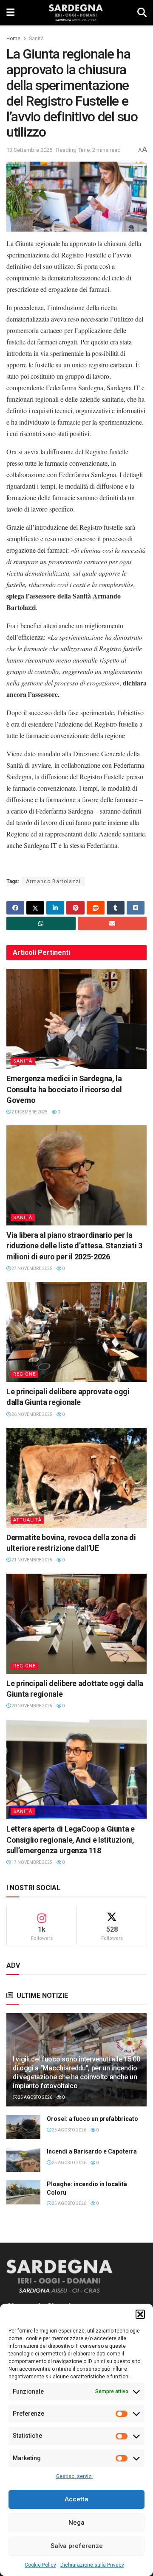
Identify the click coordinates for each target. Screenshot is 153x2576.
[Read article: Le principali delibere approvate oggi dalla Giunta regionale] (76, 1332)
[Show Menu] (10, 13)
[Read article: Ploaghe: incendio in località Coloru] (23, 2192)
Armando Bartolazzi (53, 881)
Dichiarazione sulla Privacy (92, 2565)
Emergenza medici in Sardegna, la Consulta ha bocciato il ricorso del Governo (64, 1089)
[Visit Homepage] (76, 13)
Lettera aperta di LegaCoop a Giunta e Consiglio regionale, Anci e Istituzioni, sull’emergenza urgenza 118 (71, 1839)
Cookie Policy (40, 2565)
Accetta (76, 2499)
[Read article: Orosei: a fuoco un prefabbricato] (23, 2127)
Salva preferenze (77, 2546)
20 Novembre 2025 (31, 1706)
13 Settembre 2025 (29, 150)
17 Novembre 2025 (31, 1862)
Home (13, 39)
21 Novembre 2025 (31, 1560)
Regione (24, 1374)
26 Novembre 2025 (31, 1414)
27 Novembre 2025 (31, 1268)
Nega (76, 2523)
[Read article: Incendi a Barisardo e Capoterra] (23, 2160)
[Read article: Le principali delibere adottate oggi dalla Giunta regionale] (76, 1624)
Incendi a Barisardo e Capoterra (92, 2151)
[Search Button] (142, 13)
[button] (140, 2314)
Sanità (36, 39)
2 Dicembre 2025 (29, 1112)
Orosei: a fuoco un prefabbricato (92, 2119)
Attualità (27, 1520)
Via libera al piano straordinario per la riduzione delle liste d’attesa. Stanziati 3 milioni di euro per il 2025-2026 (74, 1246)
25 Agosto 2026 (35, 2097)
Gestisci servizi (74, 2476)
